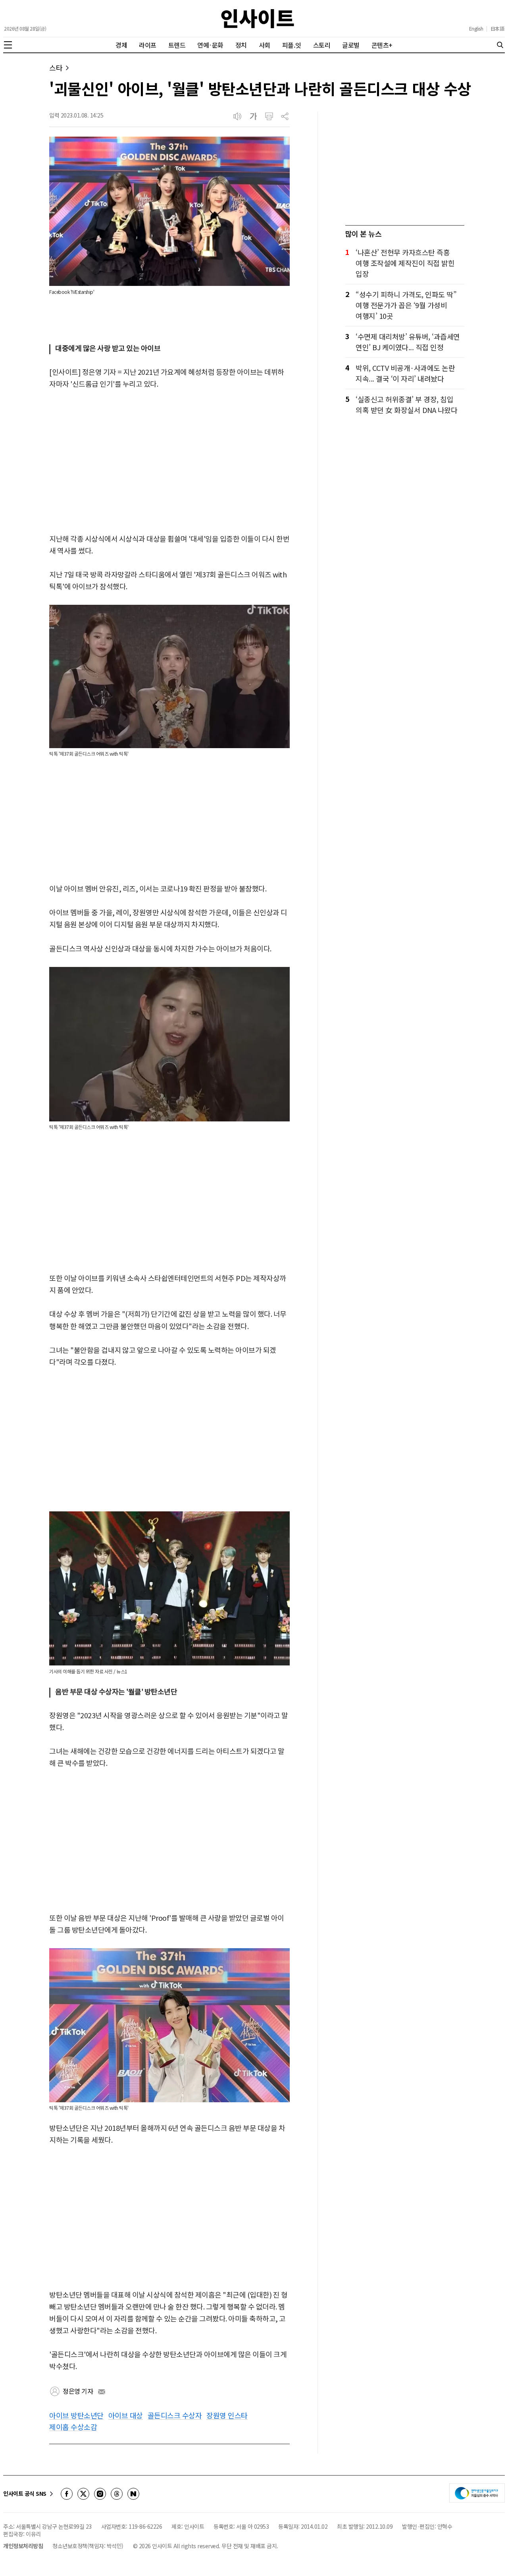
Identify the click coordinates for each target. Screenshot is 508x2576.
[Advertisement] (169, 462)
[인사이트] (258, 18)
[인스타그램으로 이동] (100, 2494)
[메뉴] (8, 45)
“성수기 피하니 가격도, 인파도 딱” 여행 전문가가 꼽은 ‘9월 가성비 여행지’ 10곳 (406, 305)
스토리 (322, 45)
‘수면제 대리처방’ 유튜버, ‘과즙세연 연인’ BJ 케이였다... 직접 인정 (408, 342)
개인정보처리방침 (23, 2546)
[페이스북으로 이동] (67, 2494)
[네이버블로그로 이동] (133, 2494)
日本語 (497, 29)
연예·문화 (210, 45)
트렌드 (177, 45)
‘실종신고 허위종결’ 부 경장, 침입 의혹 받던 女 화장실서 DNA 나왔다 (406, 404)
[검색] (500, 45)
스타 (56, 68)
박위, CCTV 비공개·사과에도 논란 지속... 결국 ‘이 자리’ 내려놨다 (405, 373)
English (476, 29)
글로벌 (351, 45)
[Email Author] (102, 2392)
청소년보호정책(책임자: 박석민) (88, 2546)
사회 (265, 45)
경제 (121, 45)
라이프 (148, 45)
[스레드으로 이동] (117, 2494)
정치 (241, 45)
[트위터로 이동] (83, 2494)
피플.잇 (292, 45)
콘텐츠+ (382, 45)
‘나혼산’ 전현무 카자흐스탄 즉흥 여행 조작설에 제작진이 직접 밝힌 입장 (405, 263)
